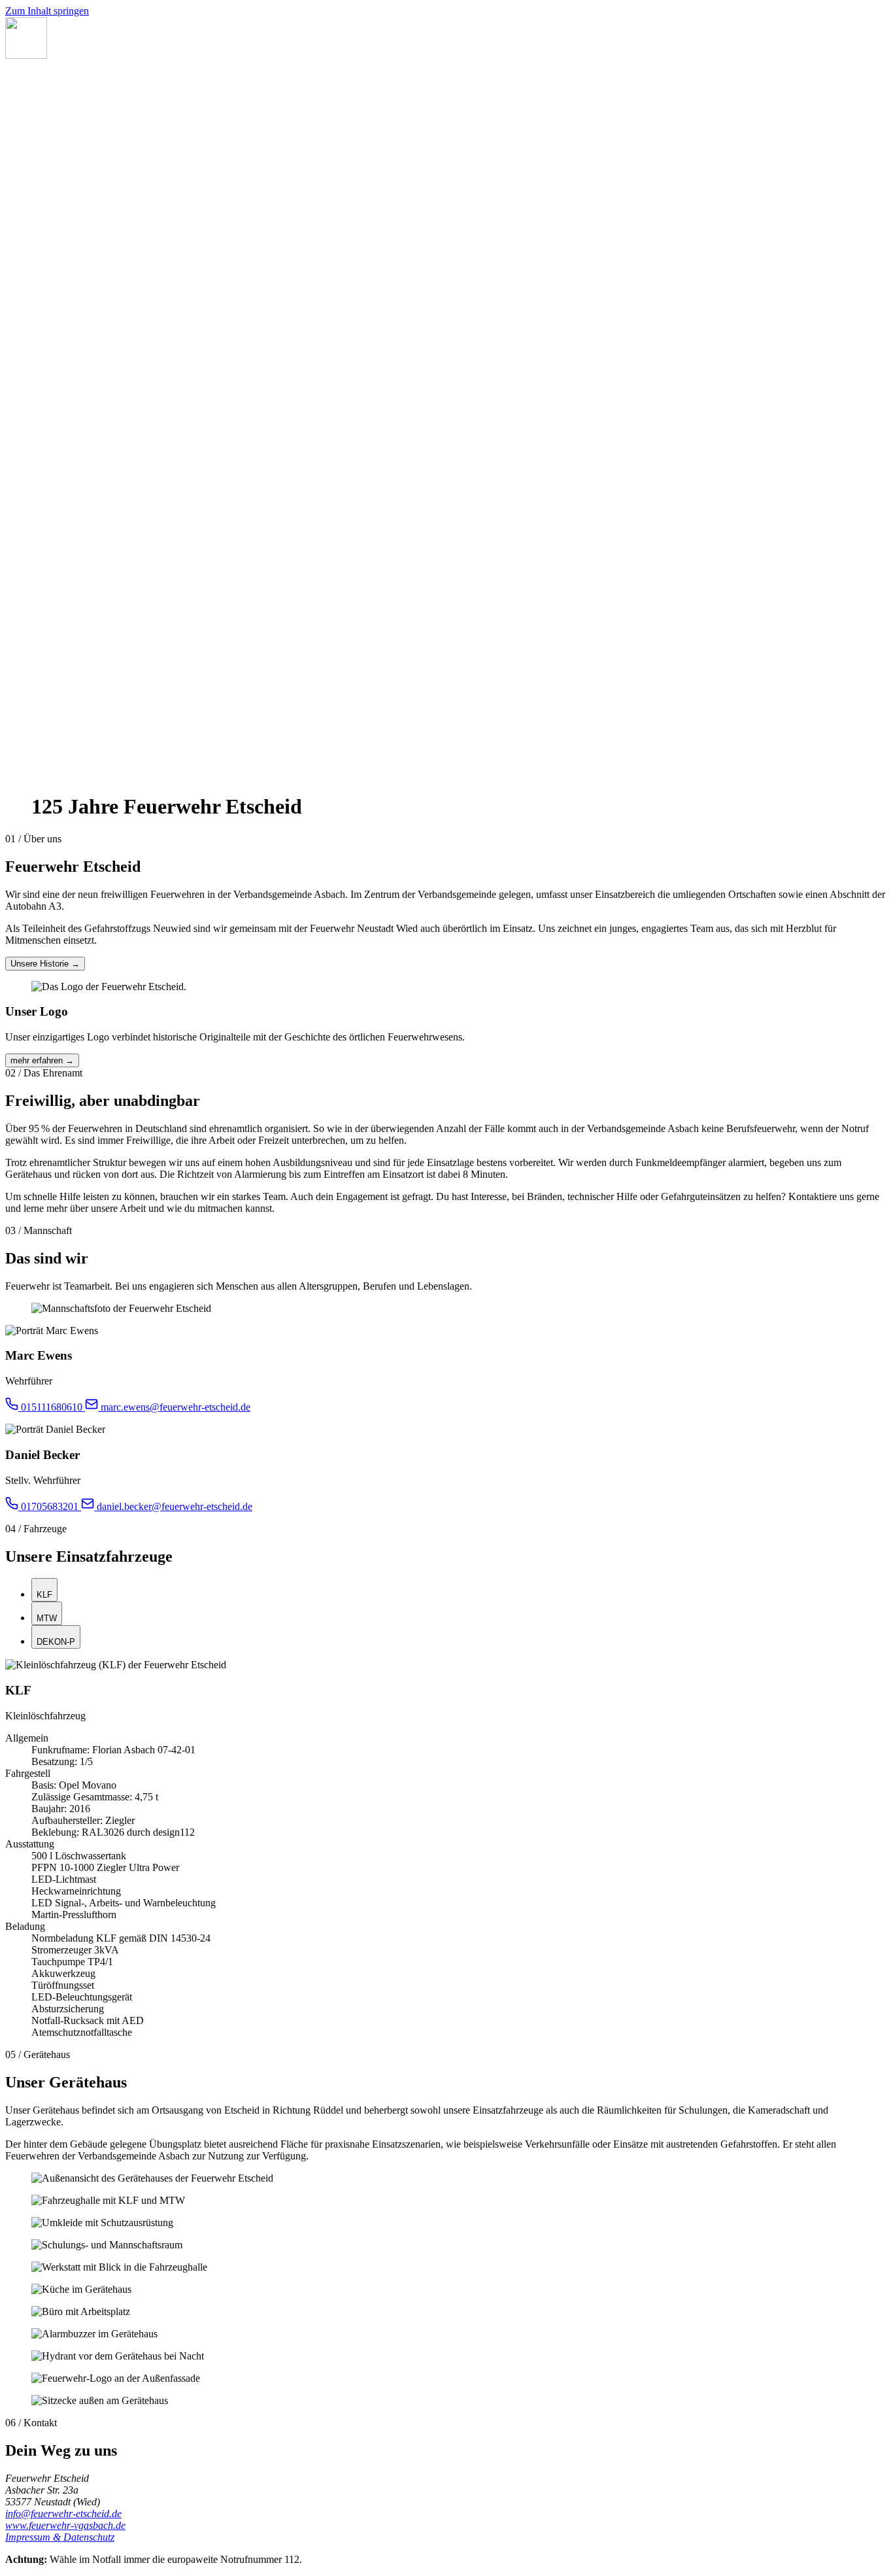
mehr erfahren (42, 1060)
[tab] (44, 1590)
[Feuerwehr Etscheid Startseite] (26, 55)
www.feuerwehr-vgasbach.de (65, 2525)
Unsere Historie (45, 964)
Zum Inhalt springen (47, 11)
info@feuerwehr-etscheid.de (63, 2514)
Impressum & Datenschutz (60, 2537)
